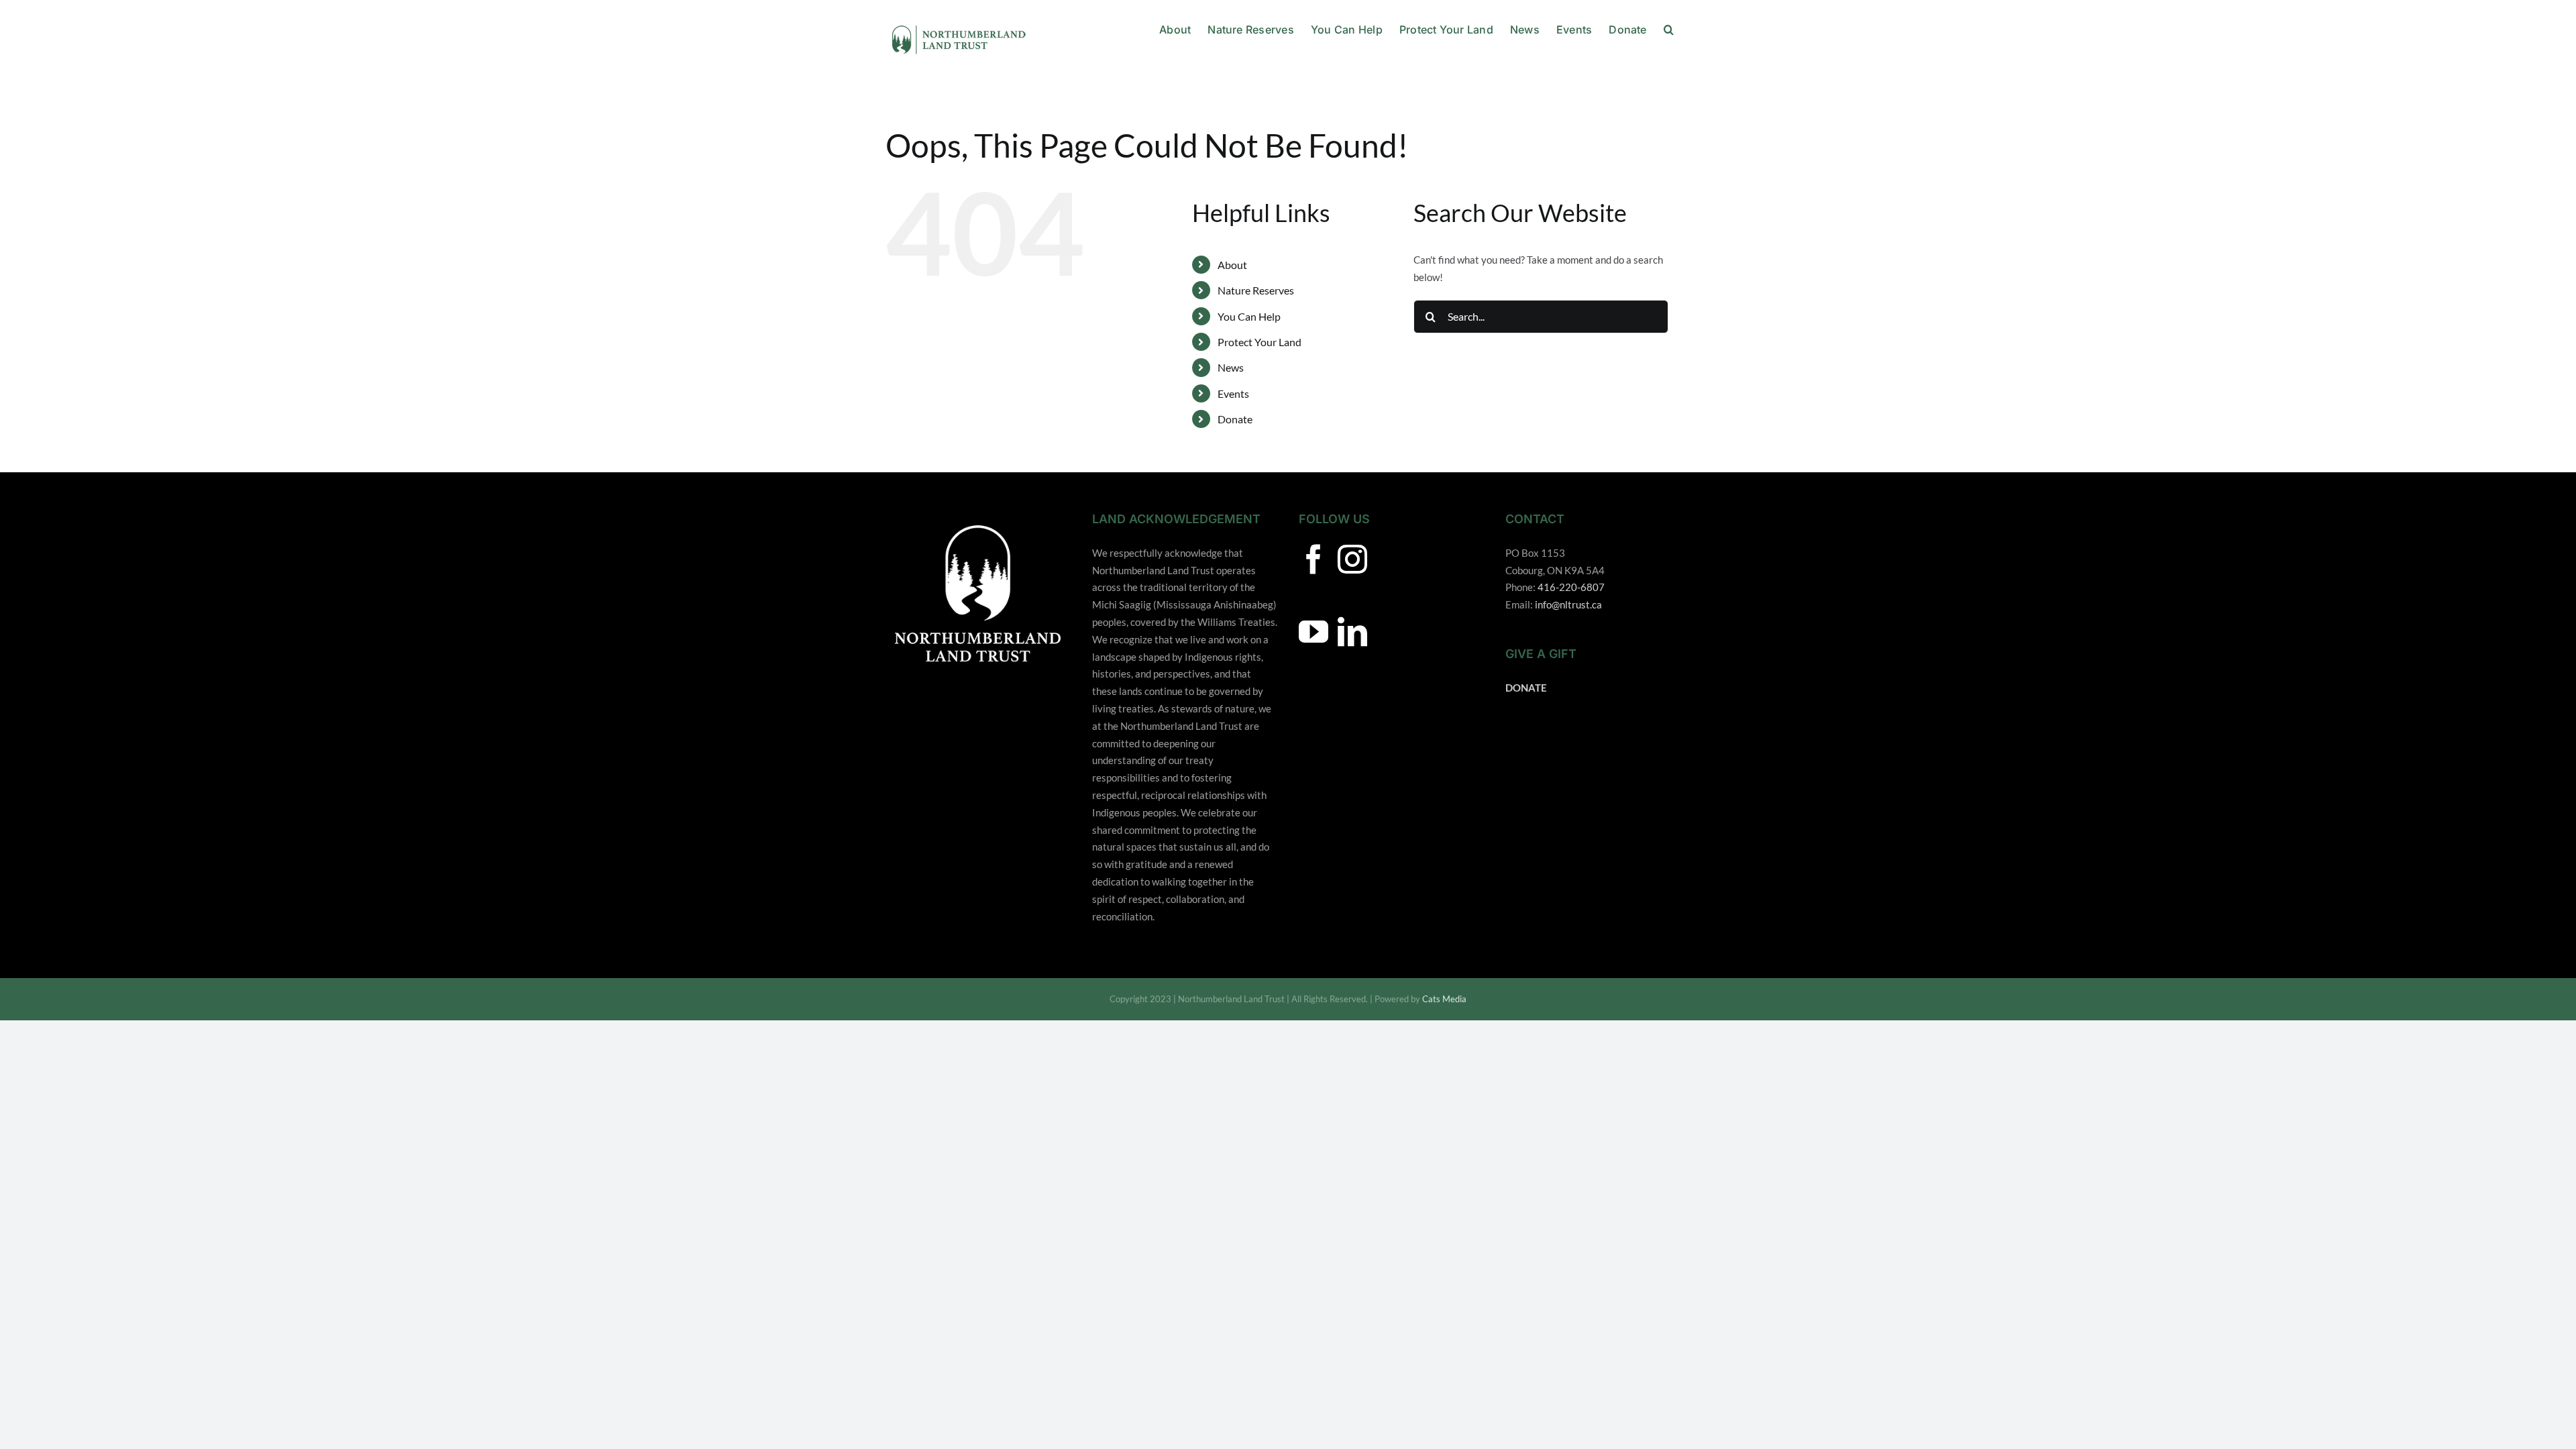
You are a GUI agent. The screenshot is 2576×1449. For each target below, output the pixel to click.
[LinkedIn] (1352, 632)
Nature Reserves (1256, 290)
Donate (1235, 419)
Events (1233, 393)
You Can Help (1249, 316)
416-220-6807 (1571, 587)
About (1232, 265)
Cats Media (1444, 999)
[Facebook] (1313, 559)
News (1231, 367)
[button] (1669, 28)
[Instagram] (1352, 559)
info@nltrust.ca (1568, 604)
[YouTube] (1313, 632)
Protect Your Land (1259, 342)
